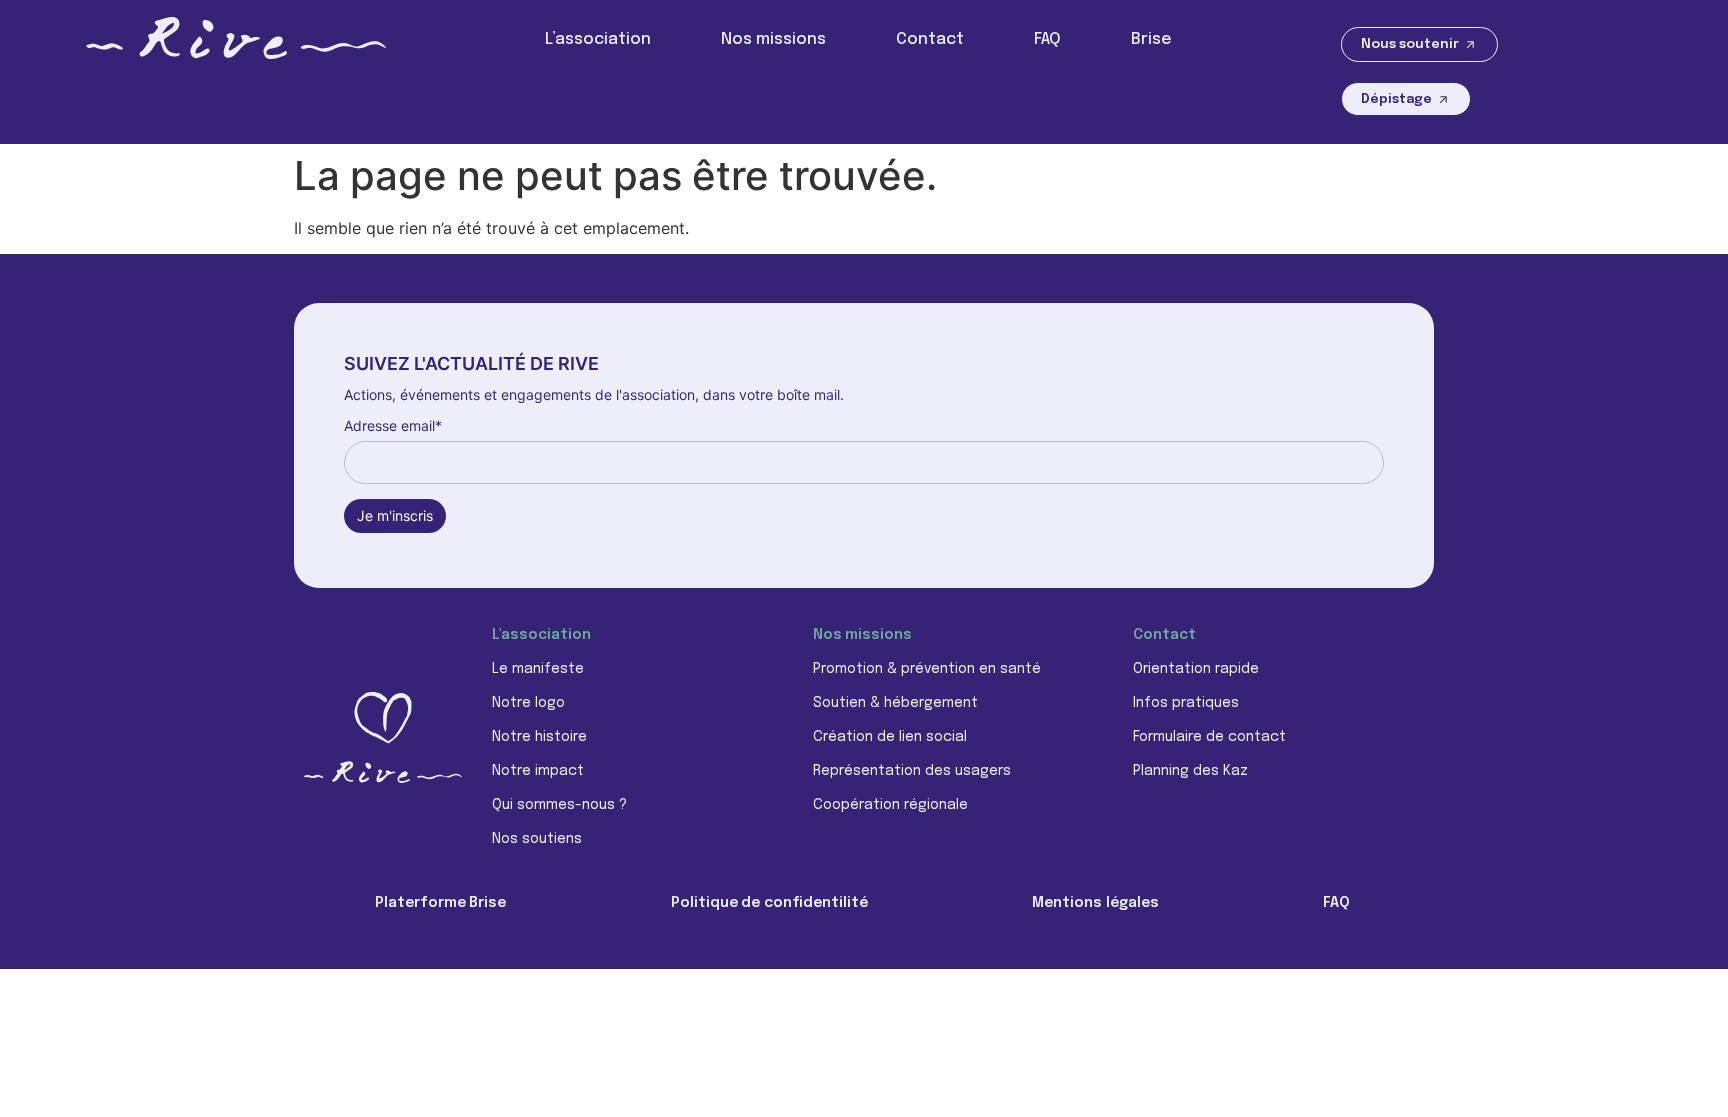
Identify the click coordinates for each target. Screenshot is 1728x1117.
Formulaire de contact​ (1209, 737)
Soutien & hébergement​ (895, 703)
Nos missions (773, 39)
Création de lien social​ (890, 737)
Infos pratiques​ (1186, 703)
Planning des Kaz (1190, 771)
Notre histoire (539, 737)
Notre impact (538, 771)
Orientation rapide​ (1196, 669)
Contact (930, 39)
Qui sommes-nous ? (559, 805)
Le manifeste (538, 669)
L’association (598, 39)
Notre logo (528, 703)
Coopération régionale (890, 805)
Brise (1151, 39)
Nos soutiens (537, 839)
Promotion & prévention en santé (927, 669)
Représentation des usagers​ (912, 771)
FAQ (1047, 39)
